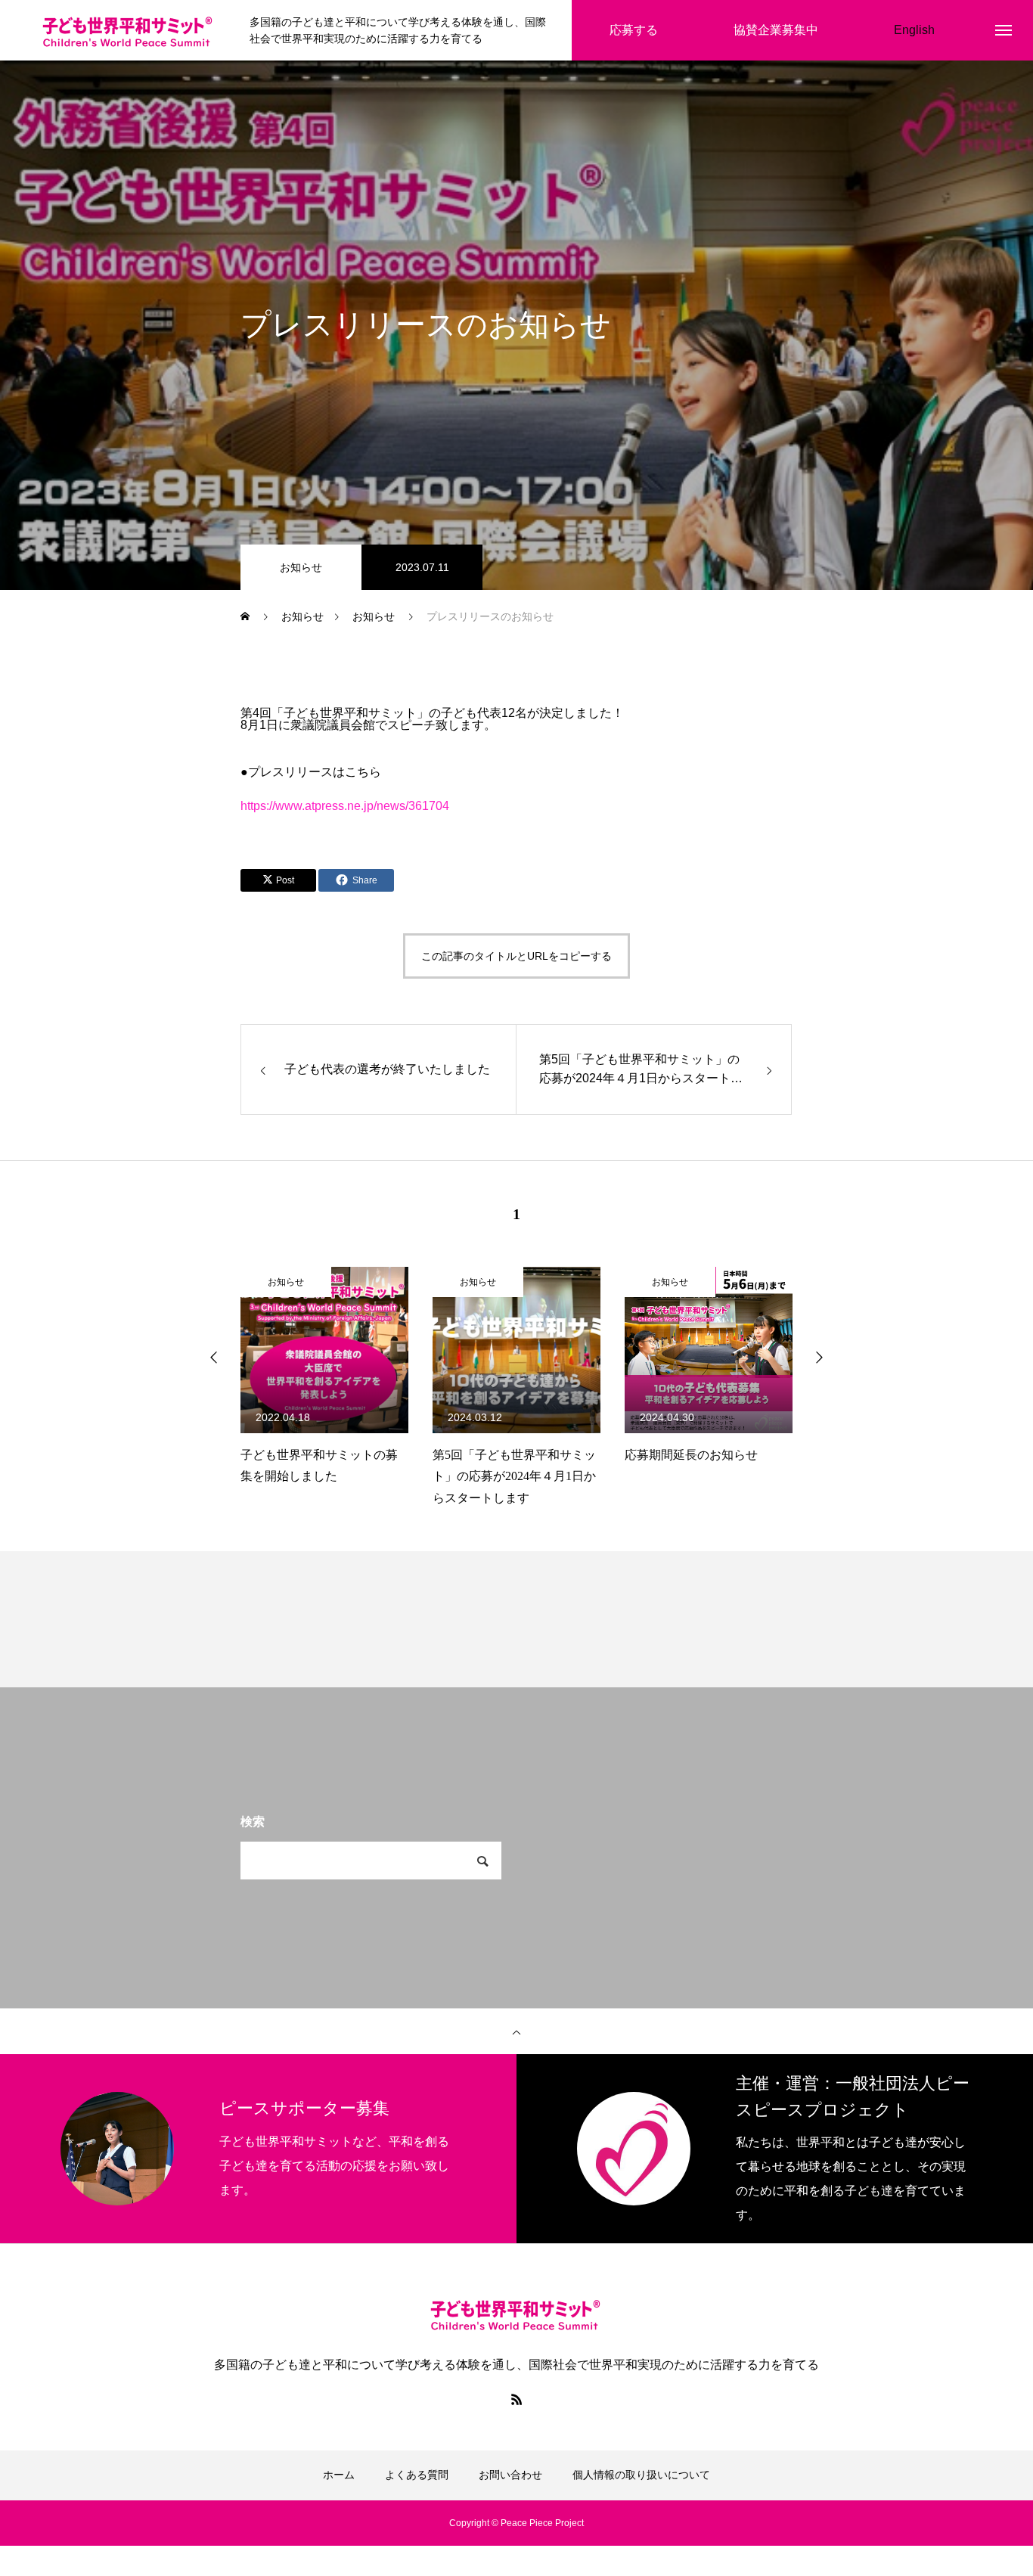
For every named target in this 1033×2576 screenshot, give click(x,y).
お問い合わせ (510, 2475)
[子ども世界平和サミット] (129, 31)
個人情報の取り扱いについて (641, 2475)
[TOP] (516, 2031)
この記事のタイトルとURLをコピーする (516, 956)
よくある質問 (417, 2475)
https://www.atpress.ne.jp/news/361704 (345, 806)
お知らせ (301, 567)
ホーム (339, 2475)
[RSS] (516, 2399)
